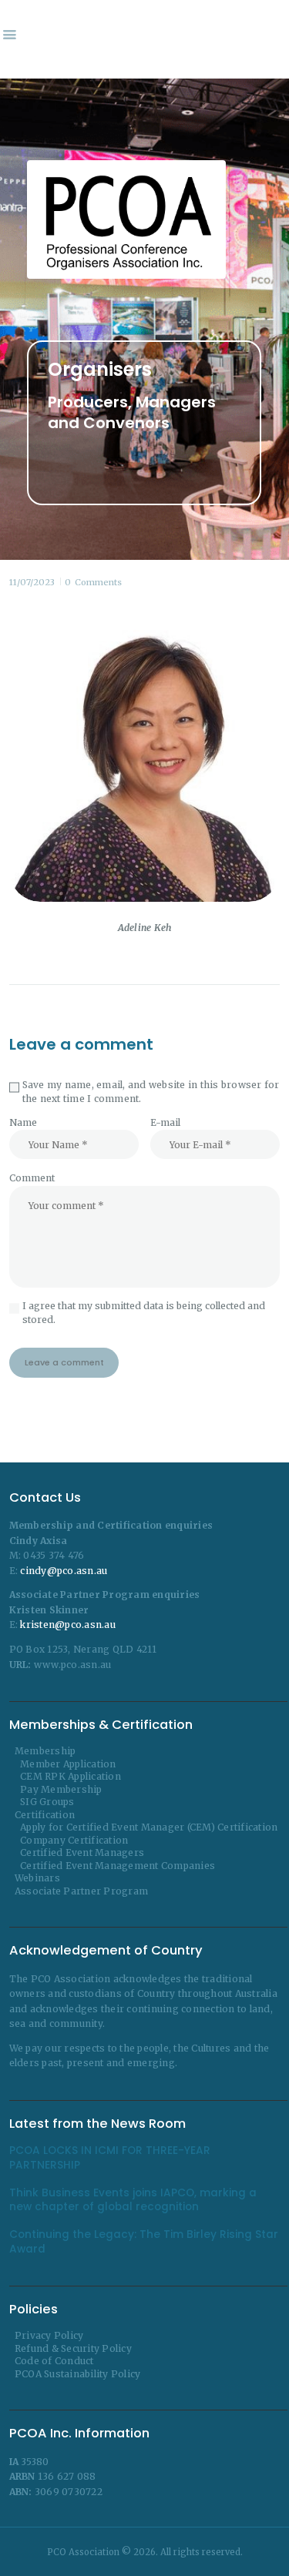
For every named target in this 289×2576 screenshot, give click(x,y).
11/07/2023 (32, 582)
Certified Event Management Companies (118, 1866)
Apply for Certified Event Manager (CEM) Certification (149, 1827)
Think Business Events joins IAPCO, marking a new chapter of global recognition (133, 2200)
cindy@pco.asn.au (64, 1571)
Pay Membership (61, 1789)
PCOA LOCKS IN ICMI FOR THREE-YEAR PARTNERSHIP (110, 2158)
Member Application (68, 1764)
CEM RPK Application (71, 1776)
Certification (45, 1815)
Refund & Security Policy (73, 2348)
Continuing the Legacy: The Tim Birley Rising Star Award (144, 2242)
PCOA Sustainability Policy (78, 2374)
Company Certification (74, 1840)
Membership (45, 1751)
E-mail (165, 1122)
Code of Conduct (54, 2361)
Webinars (37, 1878)
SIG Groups (47, 1802)
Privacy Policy (49, 2335)
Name (23, 1122)
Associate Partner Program (81, 1891)
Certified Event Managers (82, 1852)
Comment (32, 1178)
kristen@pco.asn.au (68, 1625)
